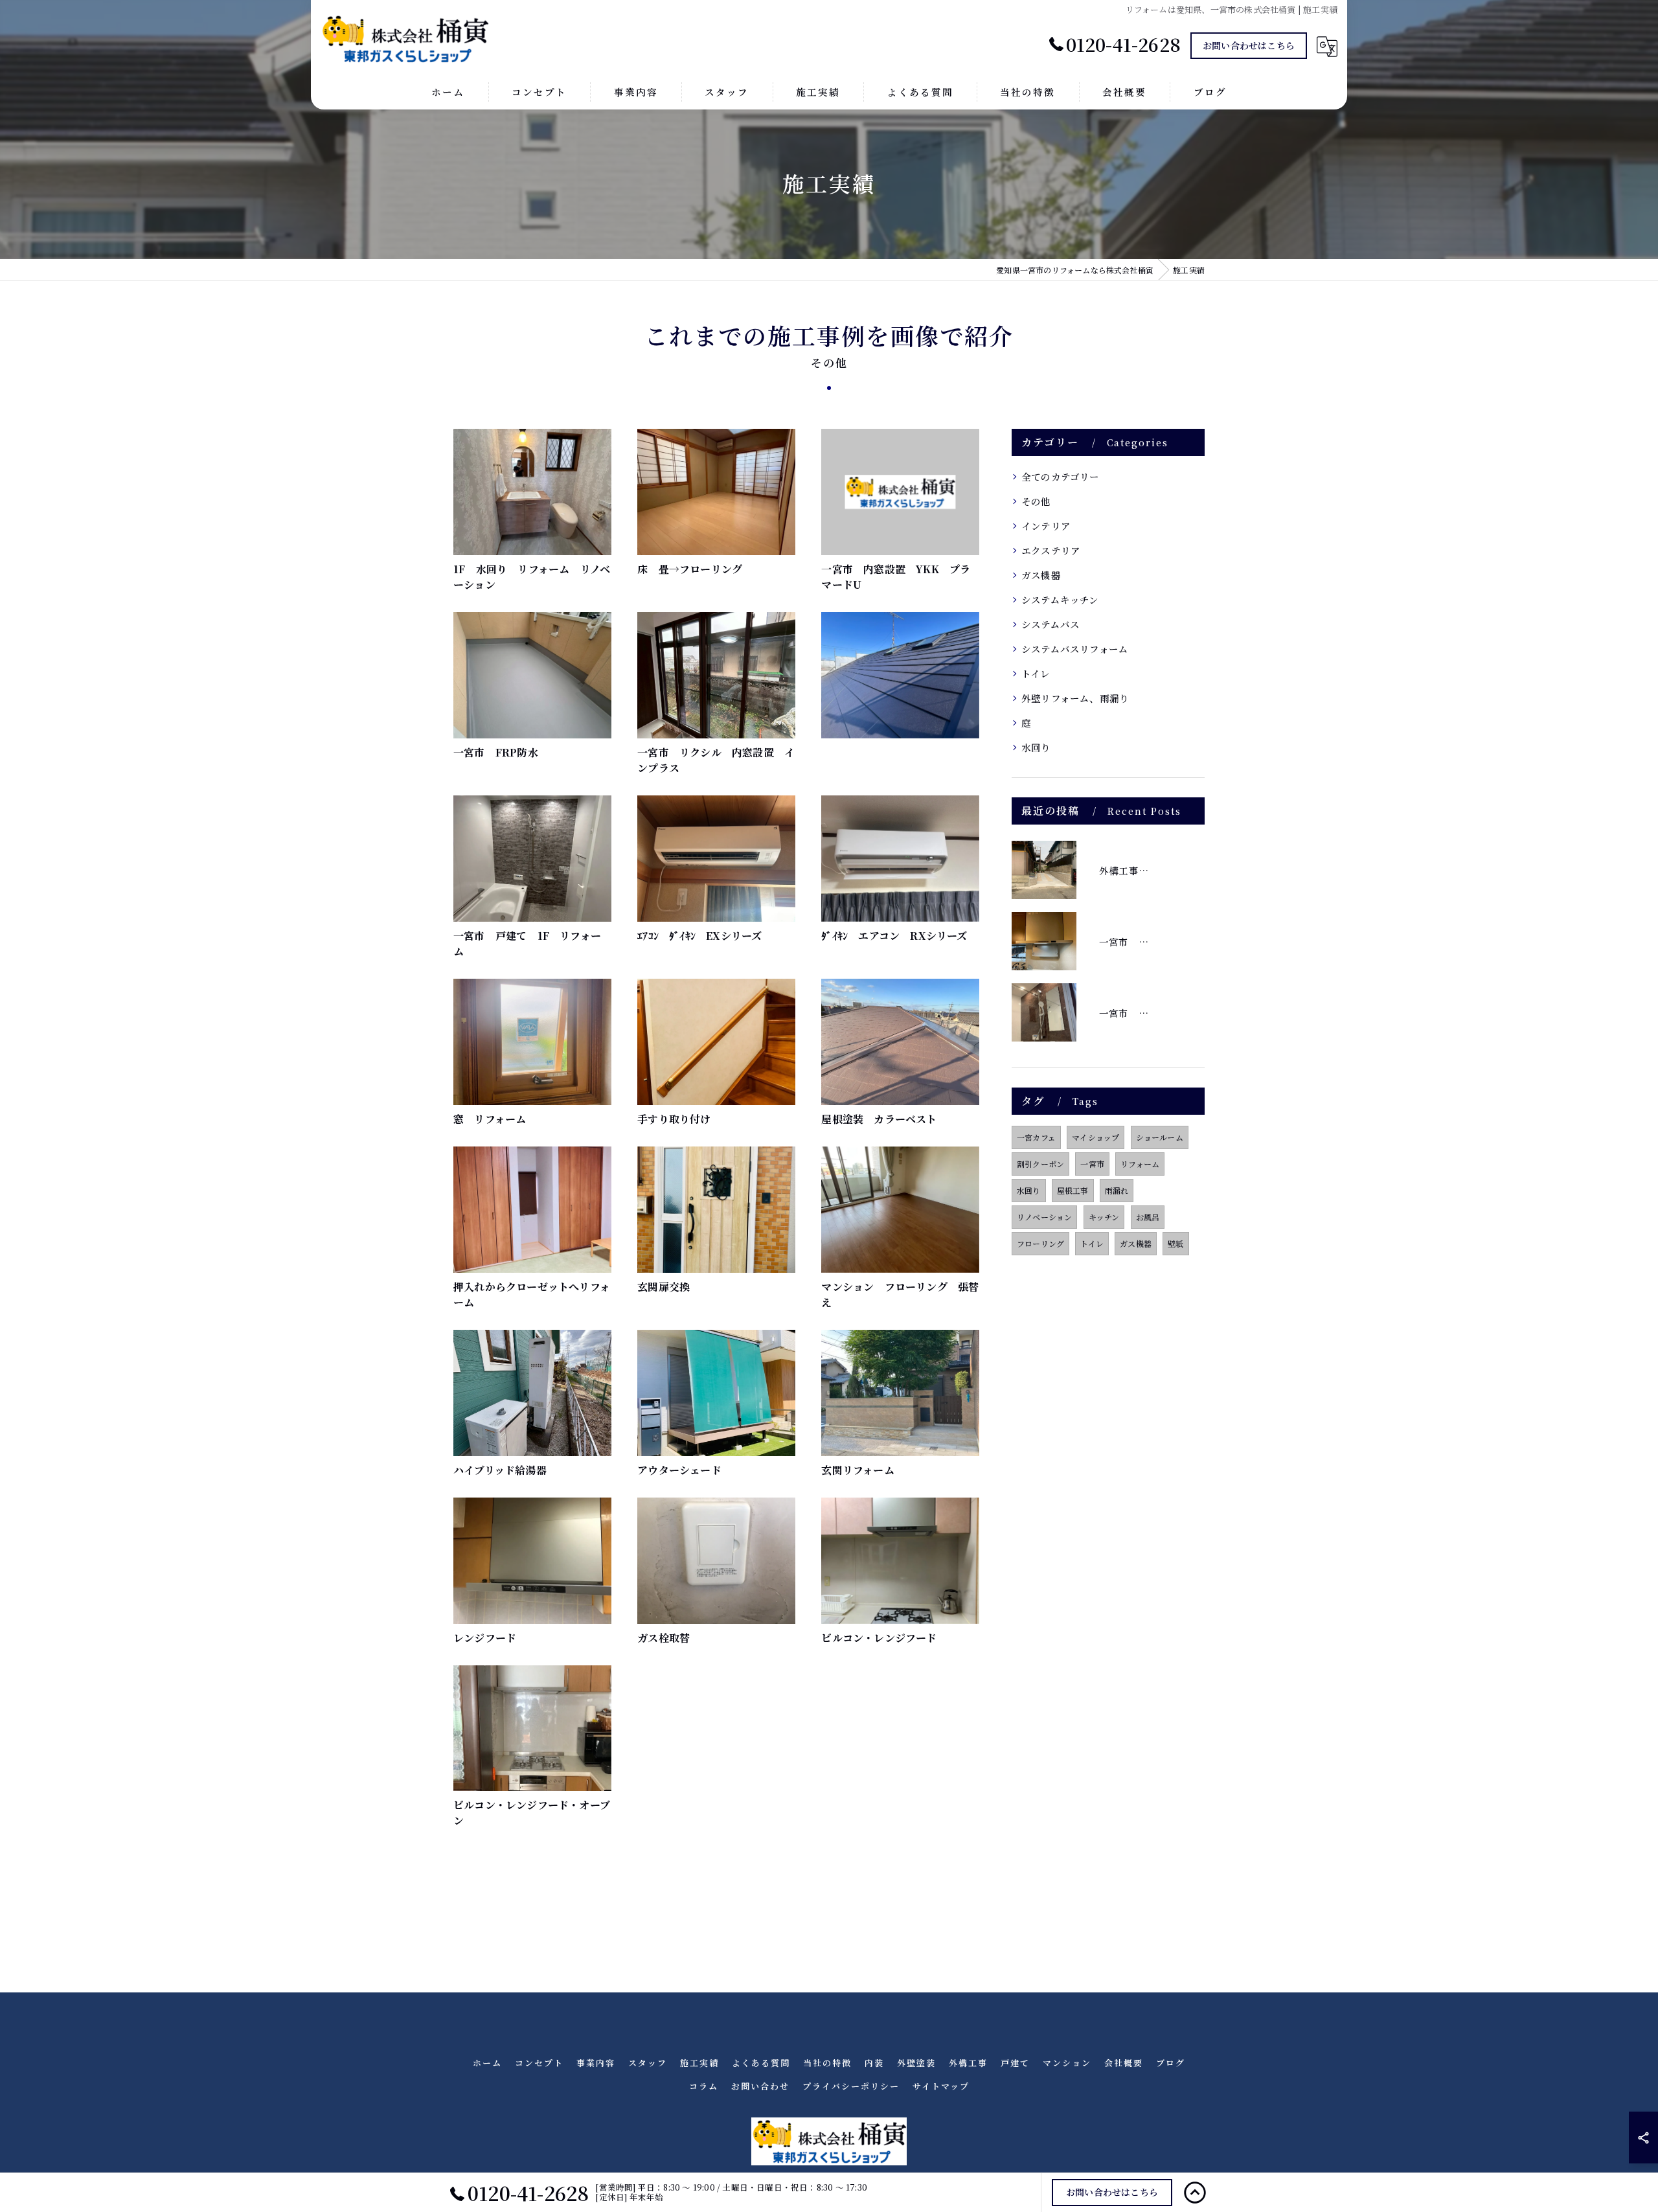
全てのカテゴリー (1061, 476)
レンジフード (485, 1638)
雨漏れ (1117, 1190)
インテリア (1046, 526)
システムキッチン (1060, 599)
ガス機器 (1041, 575)
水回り (1036, 747)
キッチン (1104, 1217)
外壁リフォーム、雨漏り (1075, 698)
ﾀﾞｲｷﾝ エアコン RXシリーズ (894, 936)
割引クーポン (1040, 1164)
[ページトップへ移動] (1195, 2193)
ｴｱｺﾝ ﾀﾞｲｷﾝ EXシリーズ (699, 936)
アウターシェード (679, 1470)
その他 (1036, 501)
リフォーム (1140, 1164)
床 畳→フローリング (690, 569)
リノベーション (1044, 1217)
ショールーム (1160, 1137)
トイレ (1036, 673)
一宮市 (1092, 1164)
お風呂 (1148, 1217)
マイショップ (1096, 1137)
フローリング (1040, 1243)
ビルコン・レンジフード (879, 1638)
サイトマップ (941, 2086)
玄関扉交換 (664, 1287)
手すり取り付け (674, 1119)
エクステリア (1051, 550)
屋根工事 (1073, 1190)
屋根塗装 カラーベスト (879, 1119)
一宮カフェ (1036, 1137)
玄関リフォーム (857, 1470)
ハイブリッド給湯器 (500, 1470)
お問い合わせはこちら (1249, 45)
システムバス (1050, 624)
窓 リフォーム (490, 1119)
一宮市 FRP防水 (496, 752)
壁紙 (1175, 1243)
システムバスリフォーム (1075, 649)
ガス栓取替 (664, 1638)
